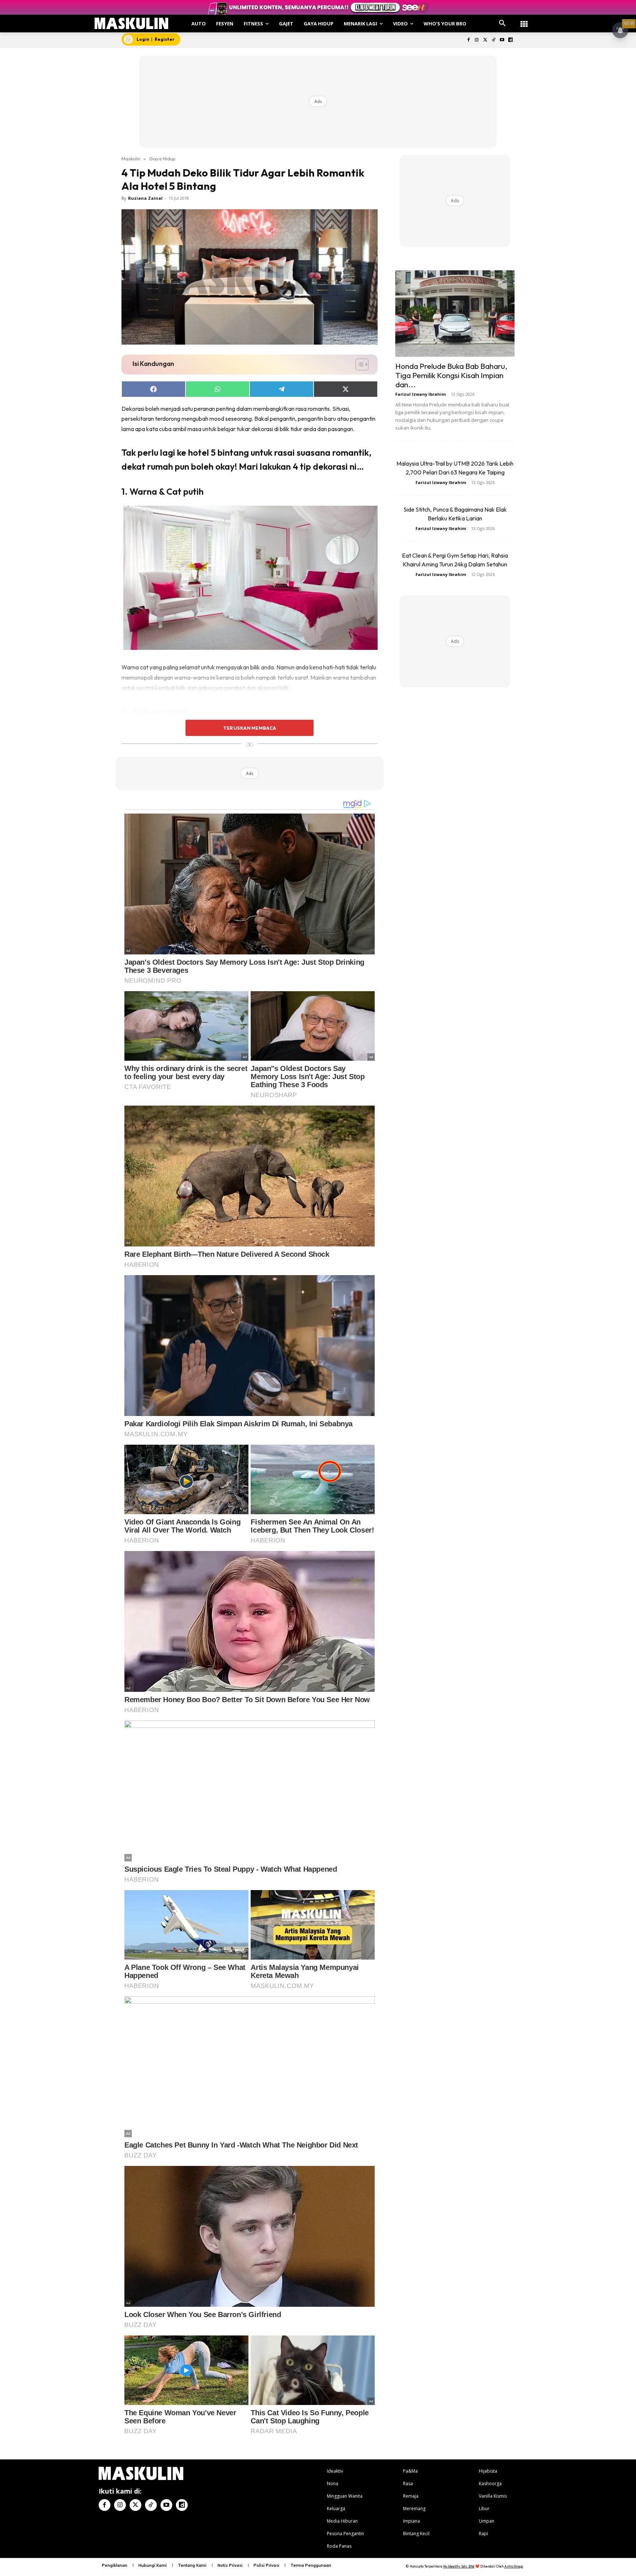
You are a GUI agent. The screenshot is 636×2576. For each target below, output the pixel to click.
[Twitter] (485, 40)
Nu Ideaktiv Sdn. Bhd (459, 2566)
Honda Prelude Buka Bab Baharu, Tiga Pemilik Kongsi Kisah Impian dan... (451, 375)
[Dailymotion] (510, 40)
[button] (502, 24)
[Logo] (132, 23)
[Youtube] (502, 40)
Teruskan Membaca (250, 728)
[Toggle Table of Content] (358, 364)
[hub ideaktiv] (524, 20)
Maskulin (131, 159)
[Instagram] (477, 40)
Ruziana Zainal (145, 198)
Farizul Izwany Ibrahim (421, 394)
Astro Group (514, 2566)
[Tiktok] (494, 40)
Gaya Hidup (162, 159)
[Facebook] (468, 40)
